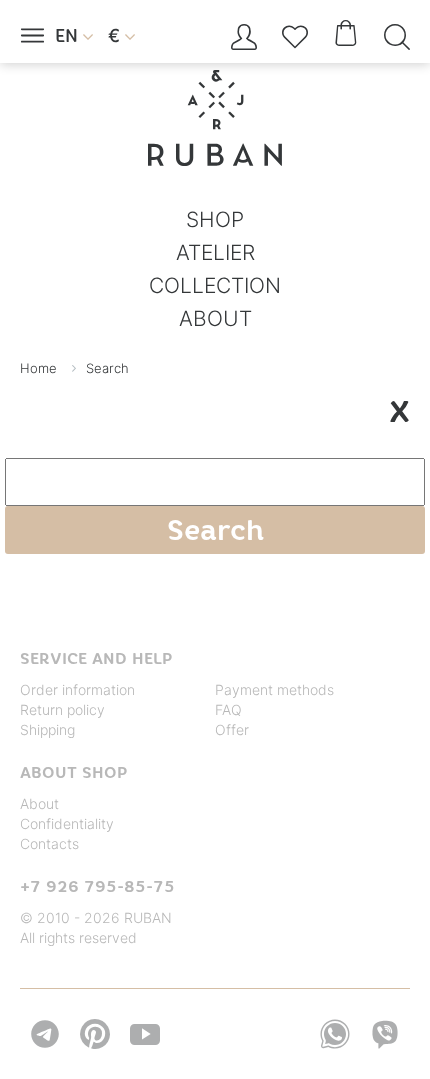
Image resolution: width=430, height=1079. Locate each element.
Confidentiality (67, 823)
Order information (77, 689)
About (39, 803)
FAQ (228, 709)
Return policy (62, 709)
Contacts (49, 843)
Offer (232, 729)
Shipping (47, 729)
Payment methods (274, 689)
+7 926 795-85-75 (97, 886)
